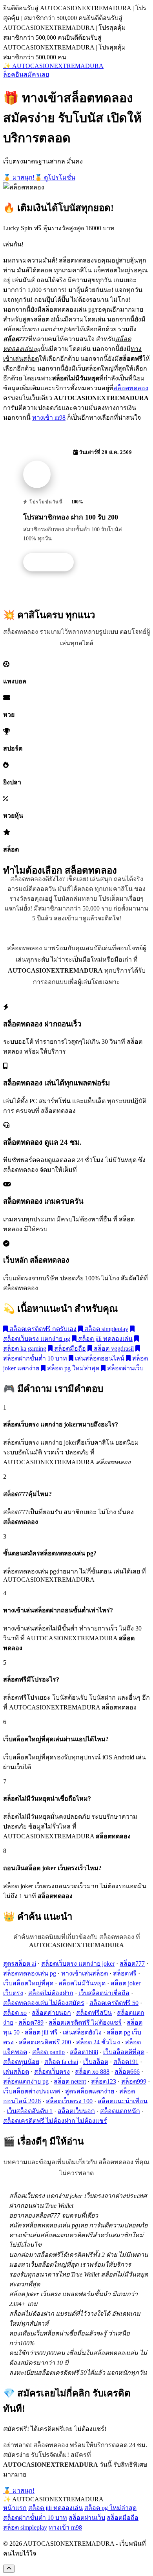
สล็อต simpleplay (106, 1329)
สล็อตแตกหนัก (120, 2111)
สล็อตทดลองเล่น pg (30, 1973)
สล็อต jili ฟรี (41, 2032)
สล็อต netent (70, 2081)
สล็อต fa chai (61, 2062)
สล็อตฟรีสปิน (94, 2013)
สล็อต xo (15, 2013)
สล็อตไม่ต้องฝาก (51, 1993)
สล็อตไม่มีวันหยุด (82, 1983)
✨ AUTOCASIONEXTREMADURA (53, 66)
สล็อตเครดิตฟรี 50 (114, 2003)
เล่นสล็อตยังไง (82, 2032)
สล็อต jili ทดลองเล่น (105, 1339)
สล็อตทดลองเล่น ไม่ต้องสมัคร (44, 2003)
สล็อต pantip (48, 2052)
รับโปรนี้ (53, 562)
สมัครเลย (36, 74)
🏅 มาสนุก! (19, 177)
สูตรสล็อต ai (20, 1964)
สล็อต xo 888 (92, 2072)
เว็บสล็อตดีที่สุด (124, 2052)
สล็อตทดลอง (131, 388)
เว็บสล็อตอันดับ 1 (30, 2111)
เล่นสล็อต (16, 2072)
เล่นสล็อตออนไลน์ (99, 1358)
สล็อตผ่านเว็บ (125, 1368)
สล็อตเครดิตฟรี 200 (45, 2042)
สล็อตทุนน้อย (21, 2062)
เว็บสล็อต (96, 2062)
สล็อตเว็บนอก (76, 2111)
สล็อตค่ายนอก (51, 2013)
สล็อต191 (126, 2062)
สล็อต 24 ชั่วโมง (98, 2042)
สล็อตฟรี (125, 1973)
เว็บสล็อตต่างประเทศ (32, 2091)
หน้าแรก (15, 2508)
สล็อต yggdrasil (113, 1349)
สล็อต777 (132, 1964)
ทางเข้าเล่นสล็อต (85, 1973)
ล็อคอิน (13, 74)
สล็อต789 (31, 2022)
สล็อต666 (127, 2072)
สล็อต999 (134, 2081)
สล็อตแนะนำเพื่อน (123, 2101)
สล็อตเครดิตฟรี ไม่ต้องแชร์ (85, 2022)
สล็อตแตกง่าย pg (26, 2081)
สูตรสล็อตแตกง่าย (90, 2091)
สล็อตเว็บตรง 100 (69, 2101)
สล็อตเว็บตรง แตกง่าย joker (78, 1964)
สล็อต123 (104, 2081)
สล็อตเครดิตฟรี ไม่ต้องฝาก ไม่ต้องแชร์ (55, 2121)
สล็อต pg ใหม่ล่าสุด (72, 1368)
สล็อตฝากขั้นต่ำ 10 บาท (35, 2518)
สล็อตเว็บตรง (52, 2072)
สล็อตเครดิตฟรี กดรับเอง (42, 1329)
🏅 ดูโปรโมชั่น (55, 177)
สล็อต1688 (84, 2052)
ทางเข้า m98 (49, 418)
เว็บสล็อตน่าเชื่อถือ (104, 1993)
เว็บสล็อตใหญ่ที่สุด (28, 1983)
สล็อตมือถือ (69, 1349)
